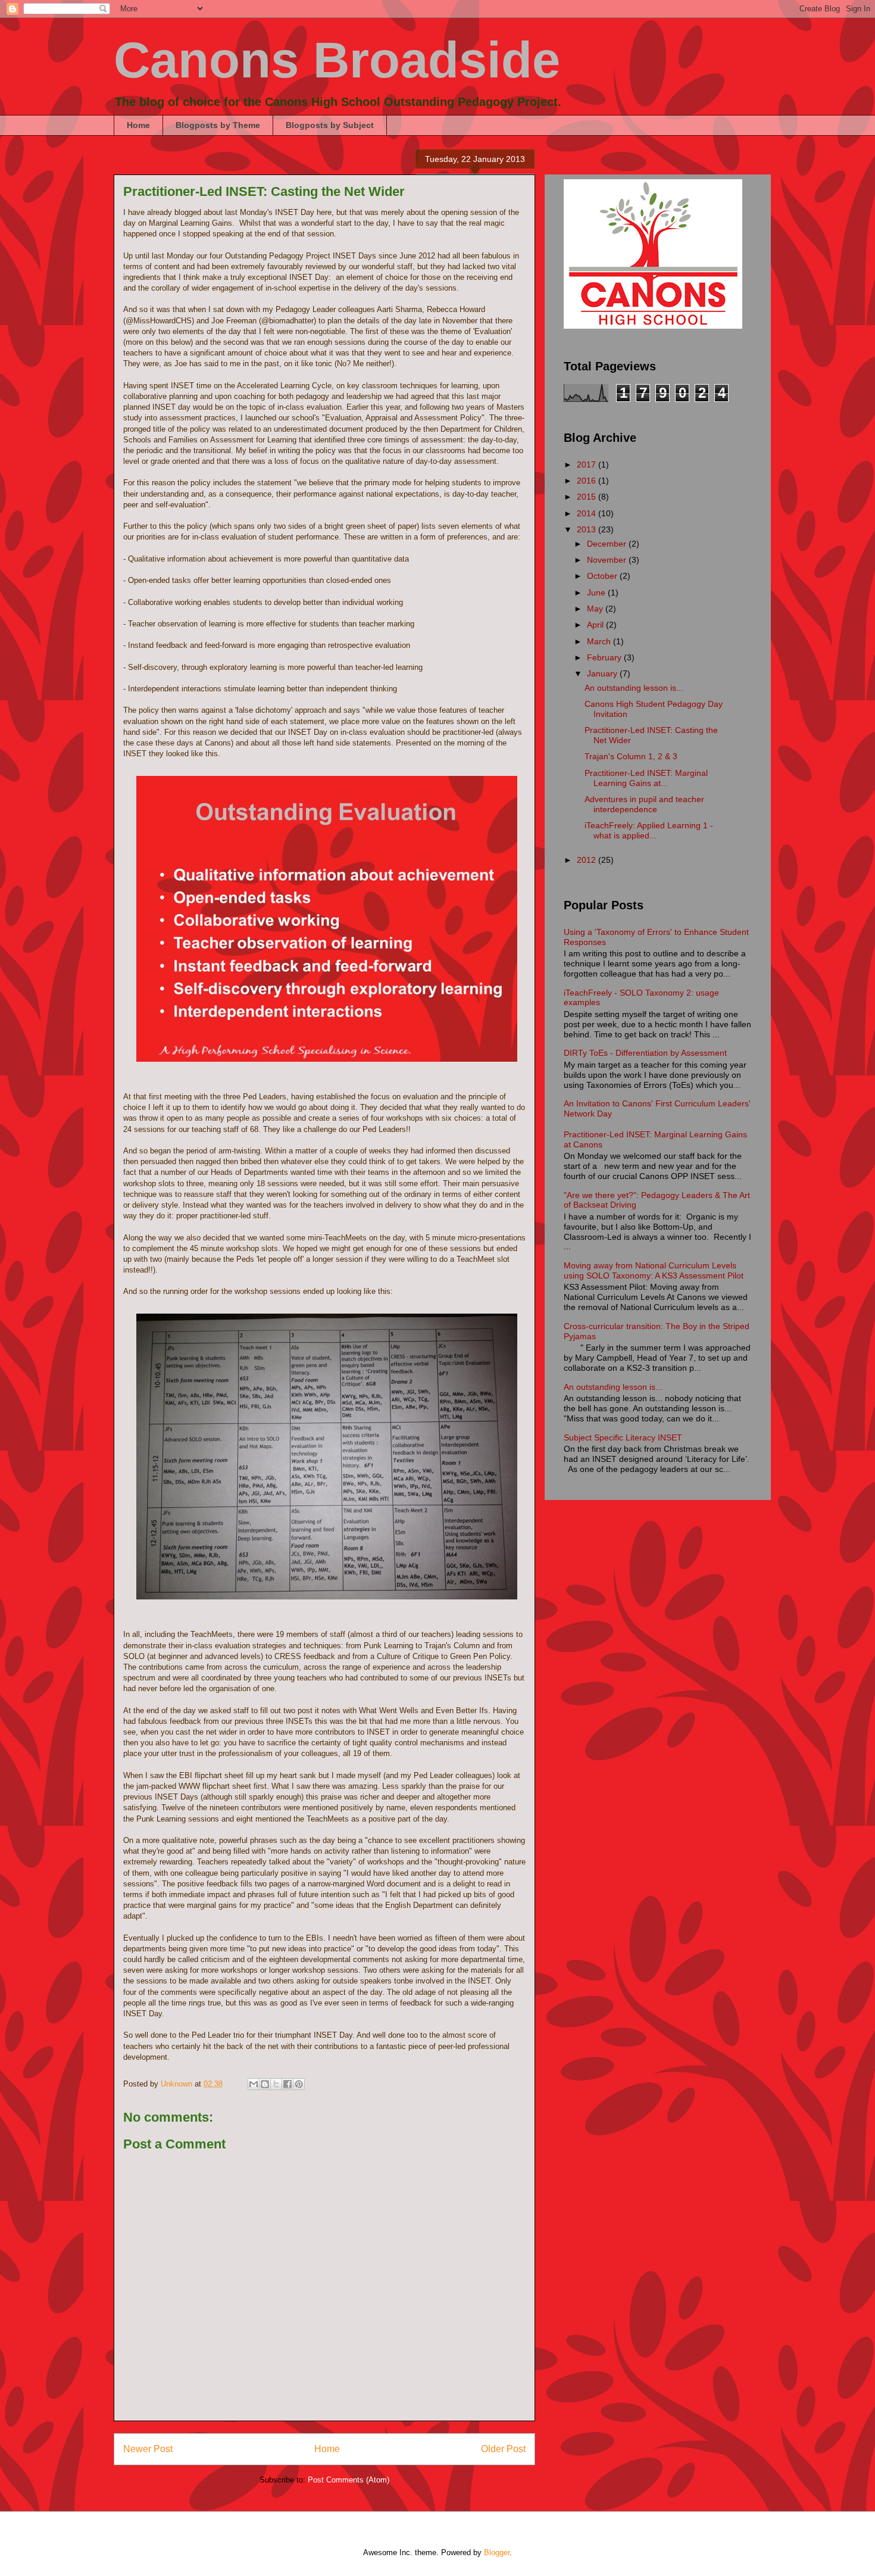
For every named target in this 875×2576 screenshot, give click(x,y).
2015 (587, 497)
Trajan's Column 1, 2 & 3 (631, 756)
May (596, 609)
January (603, 673)
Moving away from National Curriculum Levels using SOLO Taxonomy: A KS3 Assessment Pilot (654, 1270)
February (605, 657)
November (608, 560)
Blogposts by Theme (218, 125)
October (603, 576)
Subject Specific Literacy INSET (623, 1437)
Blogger (497, 2552)
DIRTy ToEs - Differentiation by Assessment (645, 1053)
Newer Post (148, 2449)
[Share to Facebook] (287, 2084)
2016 (587, 481)
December (608, 544)
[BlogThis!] (265, 2084)
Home (138, 125)
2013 (587, 529)
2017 (587, 464)
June (597, 592)
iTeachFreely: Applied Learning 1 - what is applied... (649, 830)
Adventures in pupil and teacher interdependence (644, 804)
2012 (587, 860)
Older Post (503, 2449)
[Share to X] (276, 2084)
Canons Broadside (337, 60)
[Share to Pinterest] (299, 2084)
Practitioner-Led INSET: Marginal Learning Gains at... (646, 778)
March (600, 641)
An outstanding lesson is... (634, 688)
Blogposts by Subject (330, 125)
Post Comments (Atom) (349, 2480)
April (596, 625)
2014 (587, 513)
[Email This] (254, 2084)
